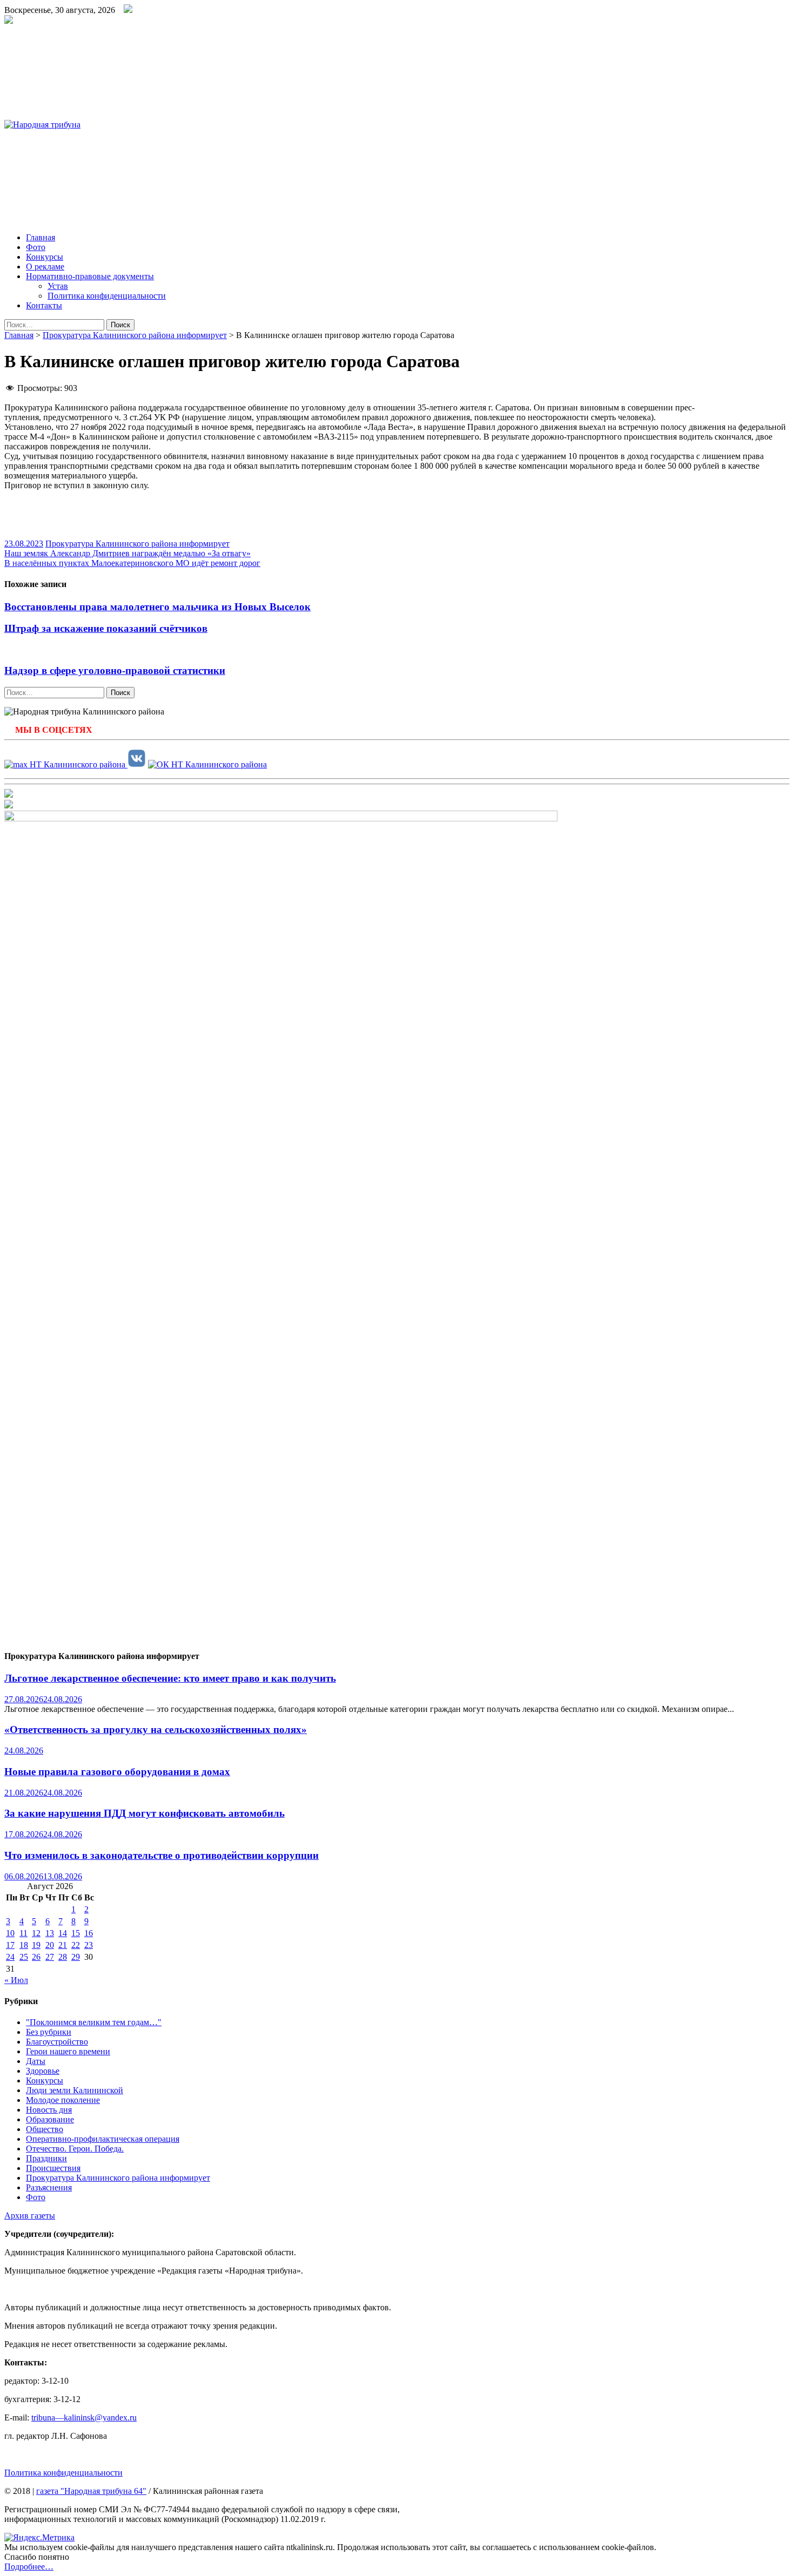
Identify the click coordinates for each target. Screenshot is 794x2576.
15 (76, 1933)
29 (76, 1957)
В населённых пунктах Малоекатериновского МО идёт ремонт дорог (132, 563)
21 (63, 1945)
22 (76, 1945)
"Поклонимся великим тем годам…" (94, 2022)
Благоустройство (57, 2042)
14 (63, 1933)
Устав (58, 286)
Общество (45, 2129)
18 (24, 1945)
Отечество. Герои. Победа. (75, 2149)
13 (50, 1933)
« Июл (16, 1980)
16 (89, 1933)
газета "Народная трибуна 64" (91, 2491)
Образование (50, 2119)
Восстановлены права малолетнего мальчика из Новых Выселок (157, 607)
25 (24, 1957)
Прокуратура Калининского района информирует (135, 335)
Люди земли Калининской (75, 2090)
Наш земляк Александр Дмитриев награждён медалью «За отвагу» (127, 553)
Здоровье (43, 2071)
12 (36, 1933)
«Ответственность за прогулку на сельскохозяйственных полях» (156, 1729)
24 (10, 1957)
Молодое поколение (63, 2100)
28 (63, 1957)
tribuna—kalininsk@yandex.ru (84, 2417)
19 (36, 1945)
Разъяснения (49, 2187)
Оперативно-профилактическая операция (103, 2139)
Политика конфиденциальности (107, 296)
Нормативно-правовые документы (90, 276)
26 (36, 1957)
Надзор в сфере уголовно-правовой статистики (115, 670)
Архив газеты (30, 2216)
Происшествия (53, 2168)
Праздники (46, 2158)
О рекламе (45, 267)
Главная (41, 237)
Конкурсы (45, 257)
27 (50, 1957)
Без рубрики (49, 2032)
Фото (36, 247)
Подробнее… (29, 2567)
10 (10, 1933)
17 (10, 1945)
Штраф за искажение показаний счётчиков (106, 628)
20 (50, 1945)
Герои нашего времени (68, 2051)
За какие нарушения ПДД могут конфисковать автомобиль (144, 1813)
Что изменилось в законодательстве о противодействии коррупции (162, 1855)
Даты (36, 2061)
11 (23, 1933)
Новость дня (49, 2110)
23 (89, 1945)
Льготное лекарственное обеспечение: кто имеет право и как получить (170, 1678)
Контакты (44, 305)
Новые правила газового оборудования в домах (117, 1772)
